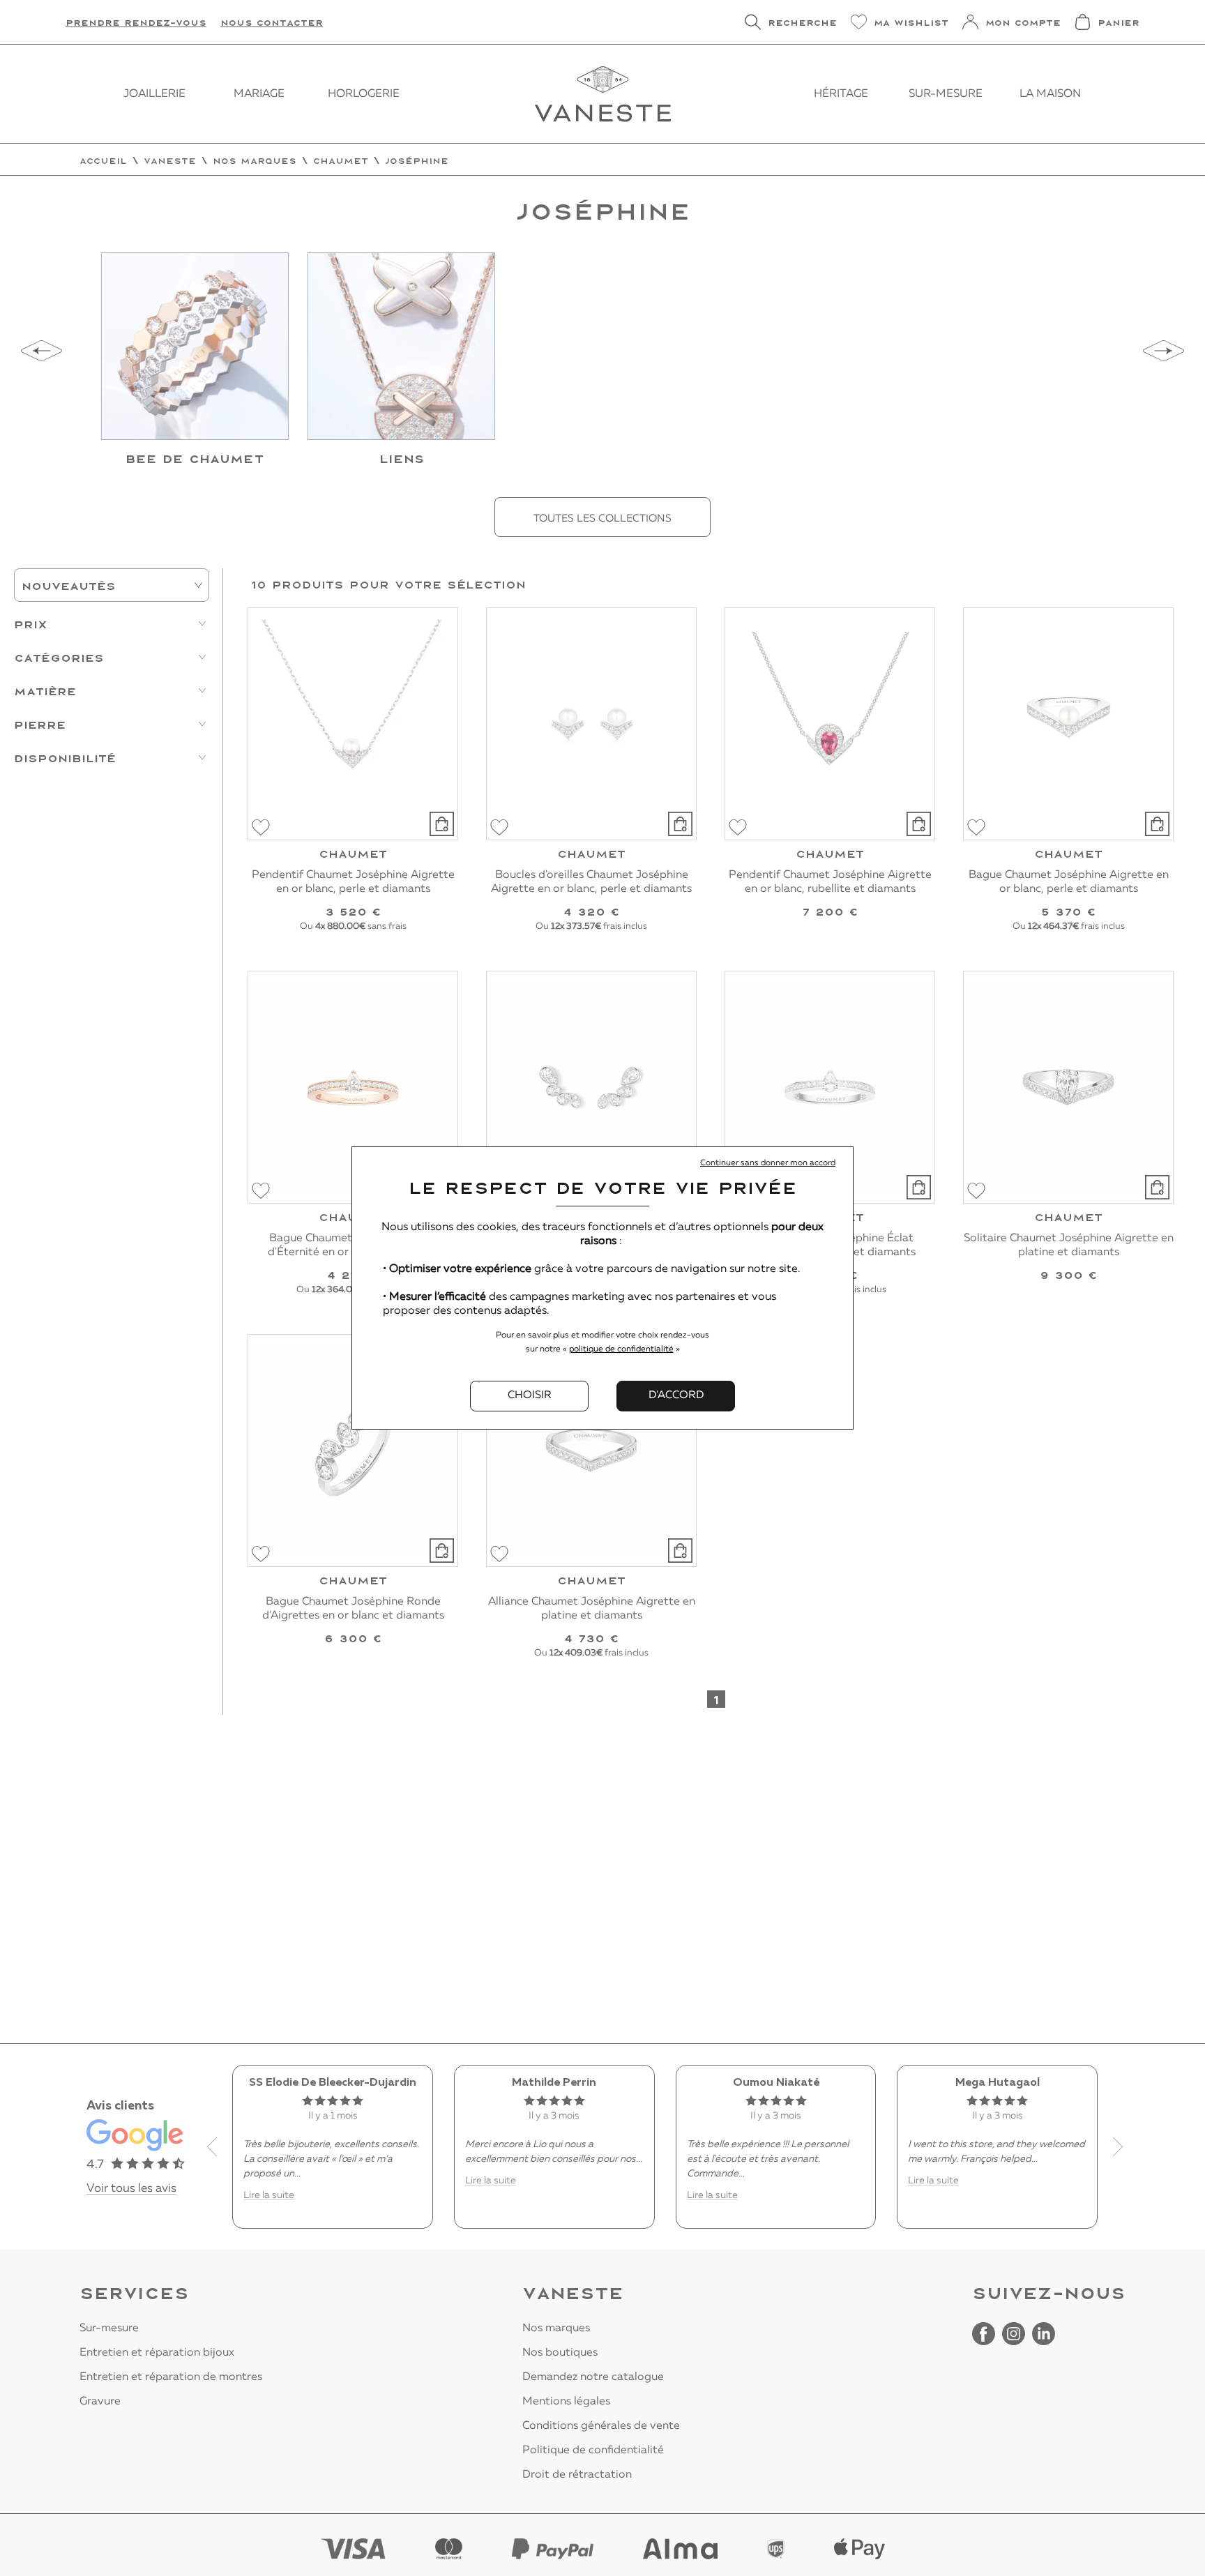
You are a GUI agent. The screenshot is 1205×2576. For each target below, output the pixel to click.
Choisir (530, 1395)
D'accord (676, 1395)
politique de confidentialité (621, 1349)
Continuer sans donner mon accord (768, 1163)
